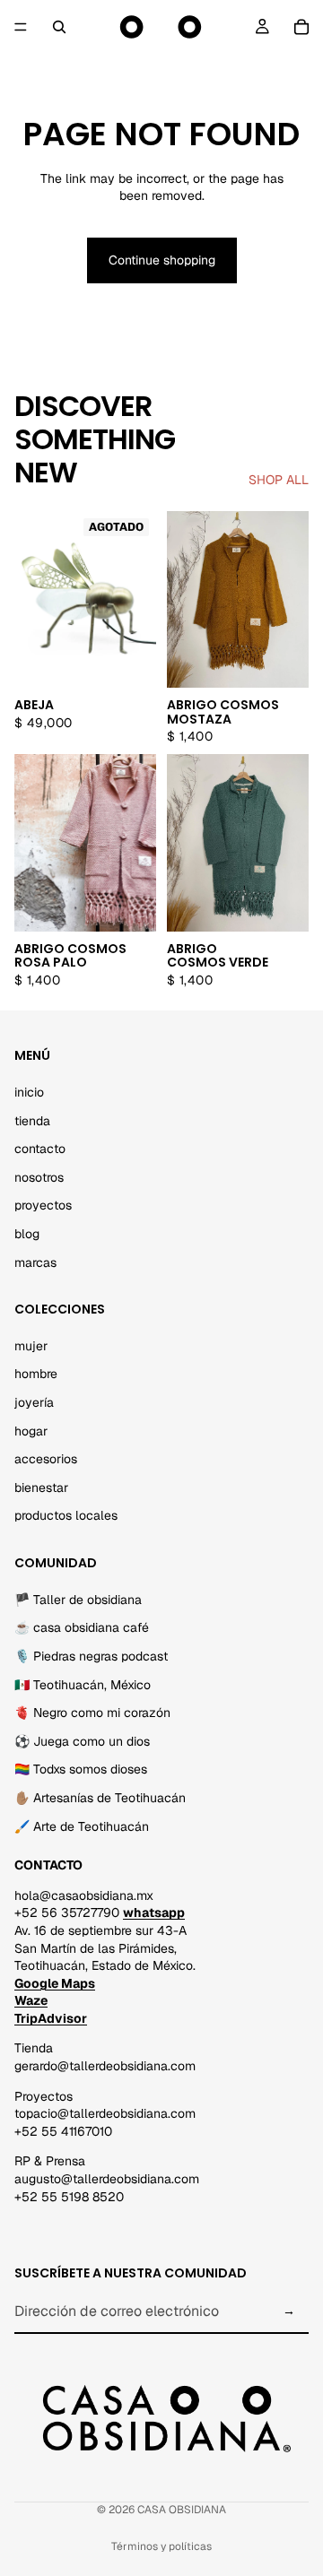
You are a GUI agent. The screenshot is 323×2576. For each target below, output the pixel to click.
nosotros (39, 1176)
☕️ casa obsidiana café (82, 1627)
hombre (36, 1374)
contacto (40, 1149)
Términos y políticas (161, 2546)
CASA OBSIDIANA (182, 2510)
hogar (31, 1430)
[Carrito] (301, 27)
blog (27, 1234)
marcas (35, 1262)
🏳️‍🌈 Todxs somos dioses (81, 1769)
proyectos (43, 1205)
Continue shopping (162, 260)
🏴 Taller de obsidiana (78, 1599)
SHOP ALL (279, 480)
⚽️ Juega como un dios (82, 1740)
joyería (34, 1402)
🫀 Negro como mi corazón (92, 1713)
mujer (31, 1345)
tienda (32, 1120)
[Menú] (21, 27)
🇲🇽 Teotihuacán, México (83, 1684)
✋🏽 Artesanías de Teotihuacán (100, 1798)
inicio (29, 1092)
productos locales (66, 1515)
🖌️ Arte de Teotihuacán (82, 1826)
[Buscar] (59, 27)
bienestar (41, 1487)
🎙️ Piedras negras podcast (91, 1656)
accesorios (46, 1459)
